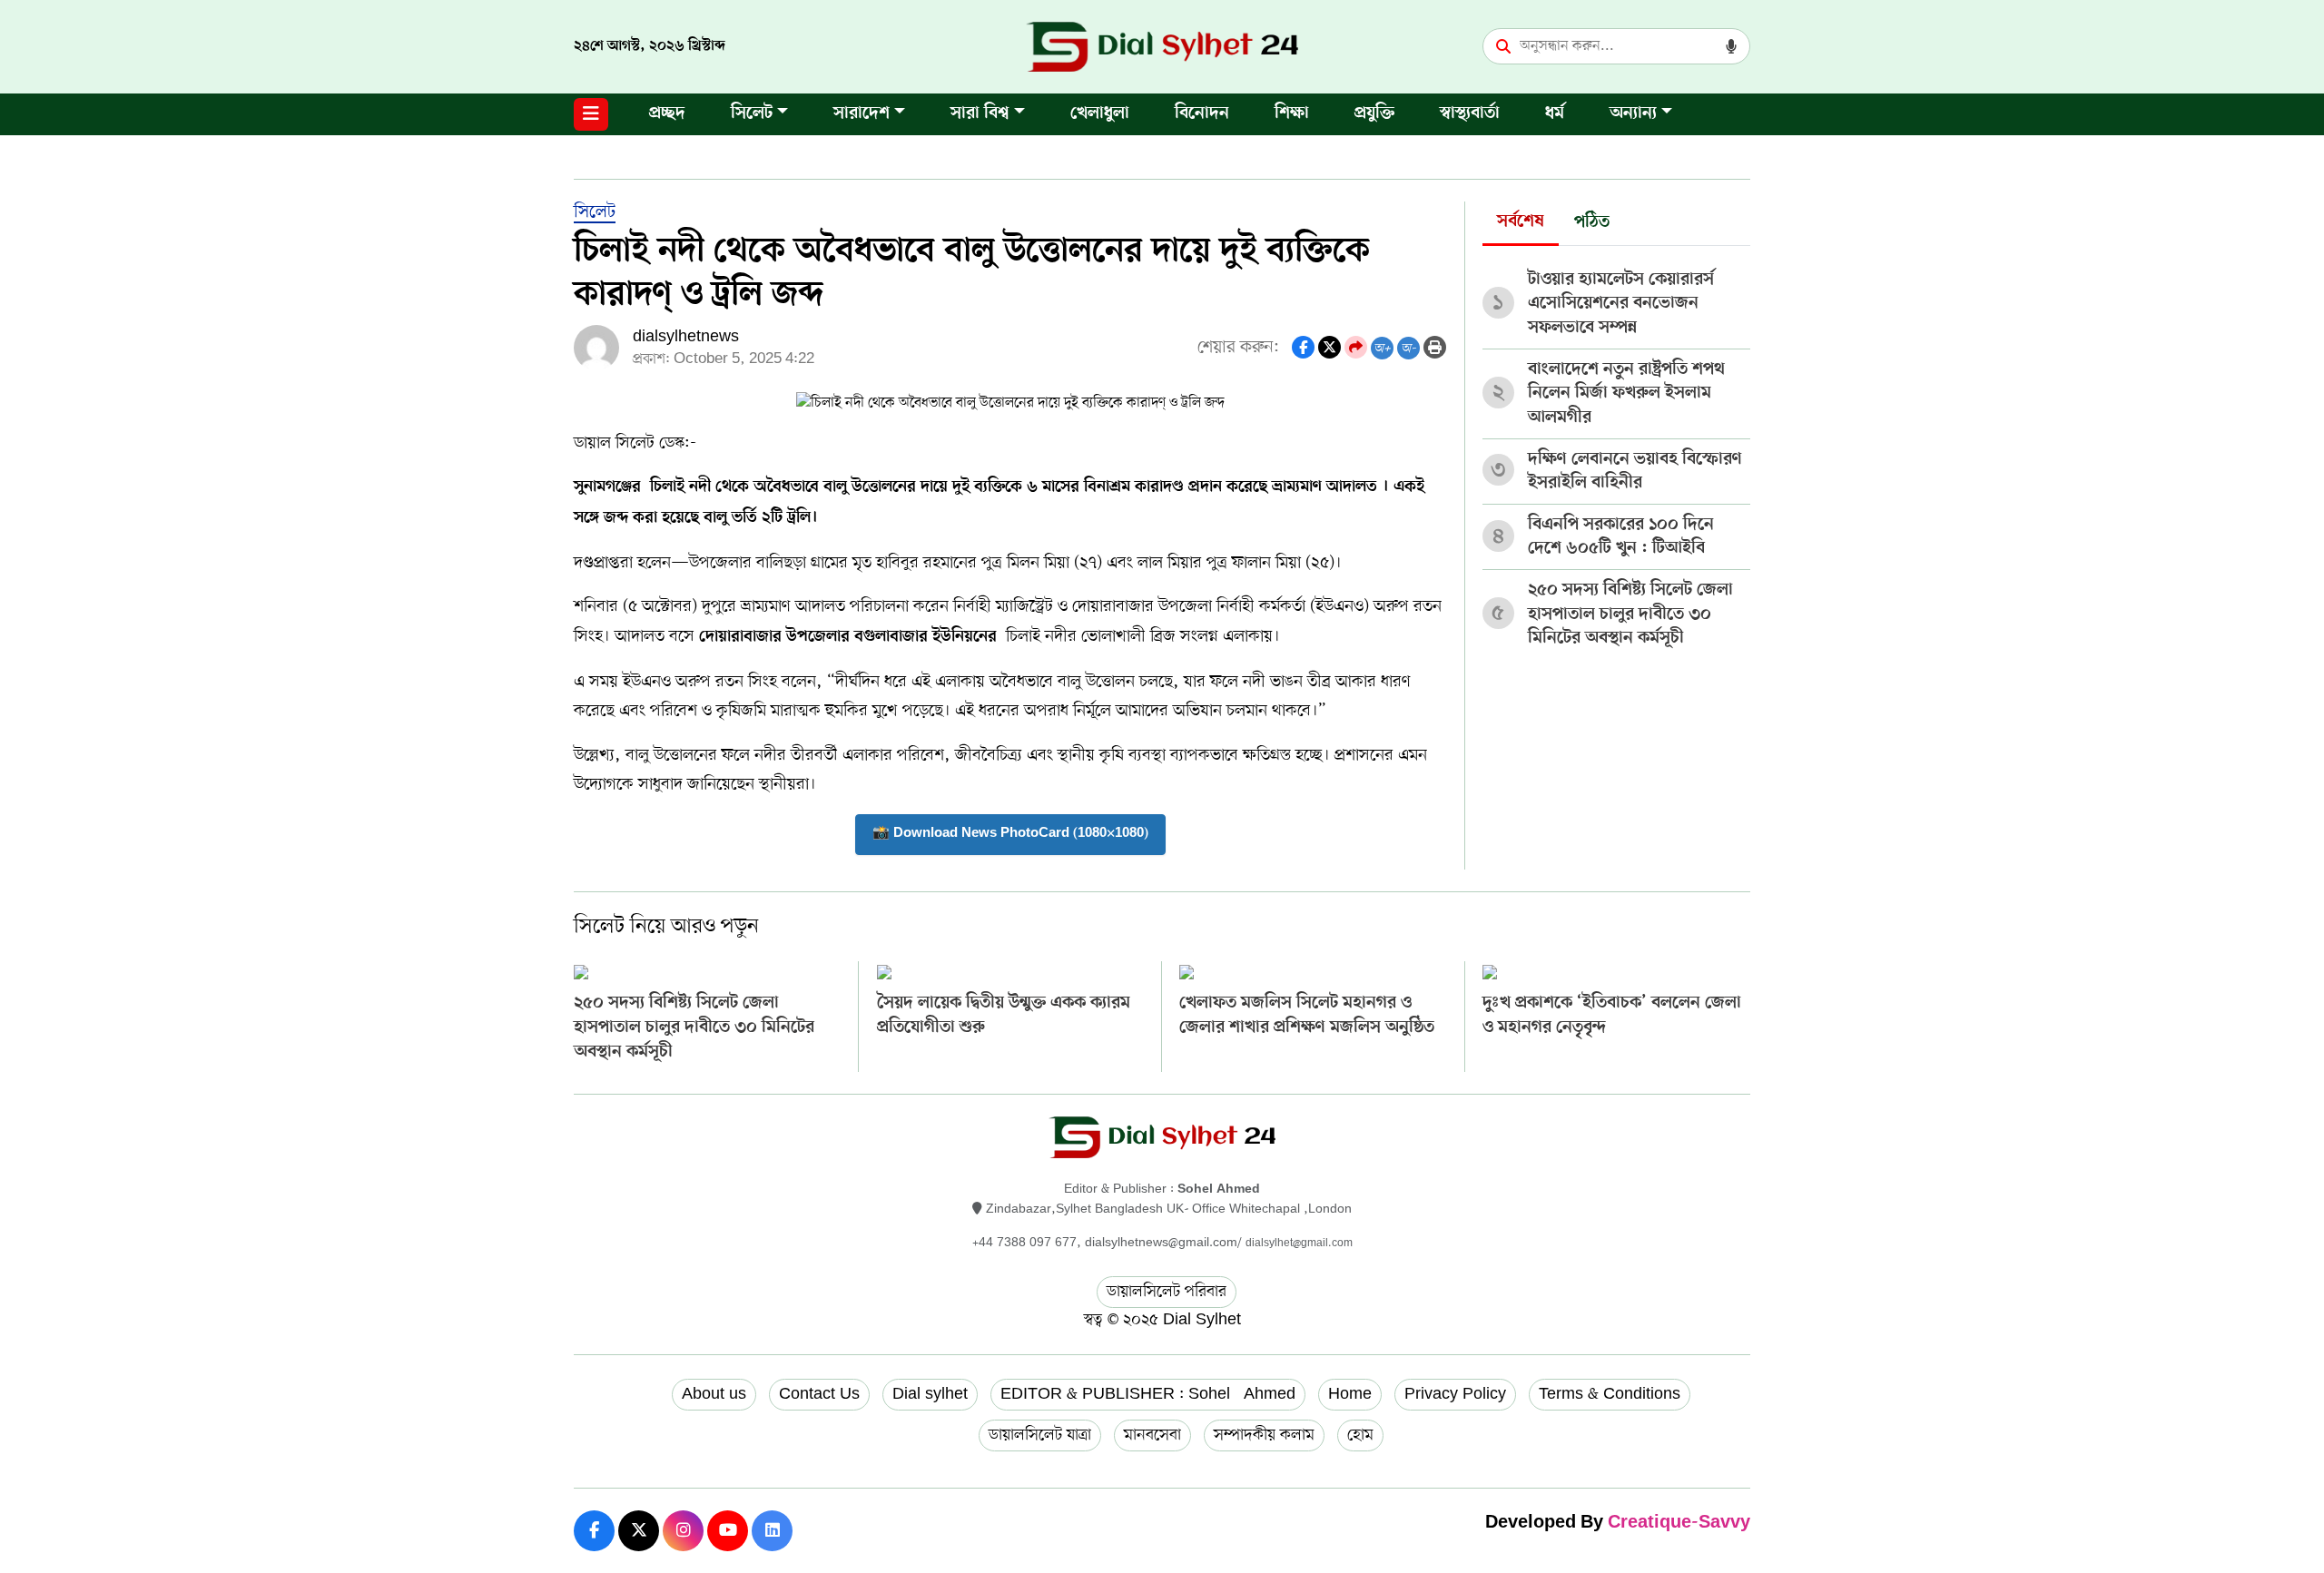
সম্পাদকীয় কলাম (1264, 1435)
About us (714, 1394)
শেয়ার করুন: (1238, 347)
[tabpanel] (1616, 452)
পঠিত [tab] (1592, 223)
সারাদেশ (862, 114)
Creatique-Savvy (1679, 1524)
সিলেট (752, 114)
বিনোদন (1202, 114)
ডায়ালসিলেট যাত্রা (1040, 1435)
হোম (1360, 1435)
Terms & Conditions (1610, 1394)
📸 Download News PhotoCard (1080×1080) (1010, 834)
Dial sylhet (930, 1394)
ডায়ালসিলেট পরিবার (1167, 1292)
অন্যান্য (1633, 114)
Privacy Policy (1455, 1394)
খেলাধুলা (1100, 114)
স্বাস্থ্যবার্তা (1470, 114)
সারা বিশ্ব (980, 114)
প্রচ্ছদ (667, 114)
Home (1350, 1394)
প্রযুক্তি (1374, 114)
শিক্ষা (1292, 114)
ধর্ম (1555, 114)
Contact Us (819, 1394)
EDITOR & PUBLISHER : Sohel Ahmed (1148, 1394)
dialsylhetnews (686, 337)
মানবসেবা (1152, 1435)
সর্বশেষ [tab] (1521, 222)
